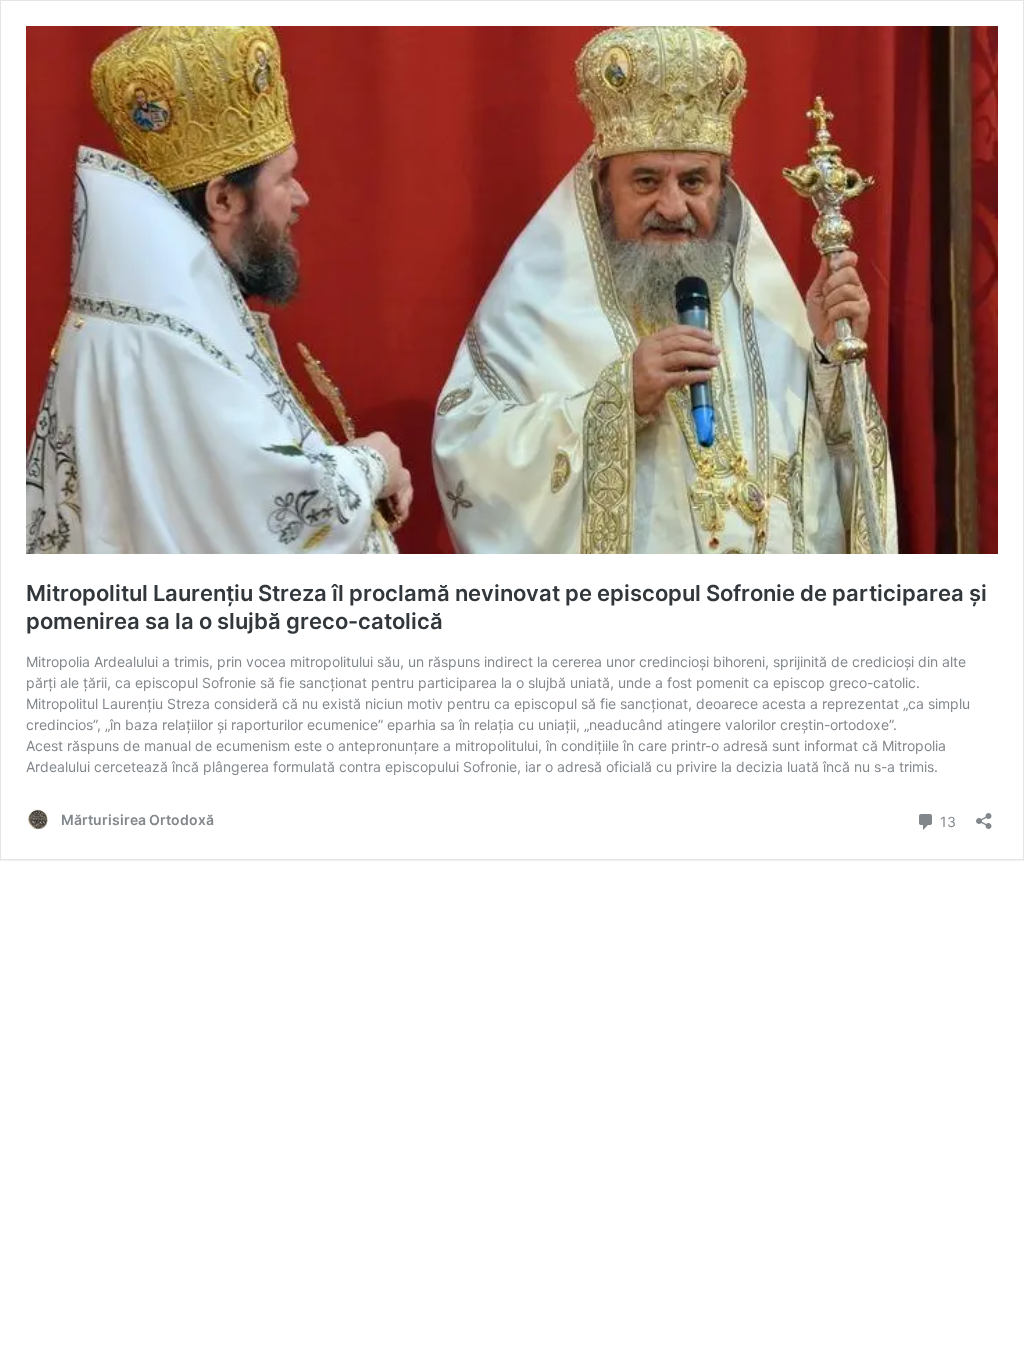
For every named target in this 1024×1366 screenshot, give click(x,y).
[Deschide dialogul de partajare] (984, 814)
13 (946, 820)
